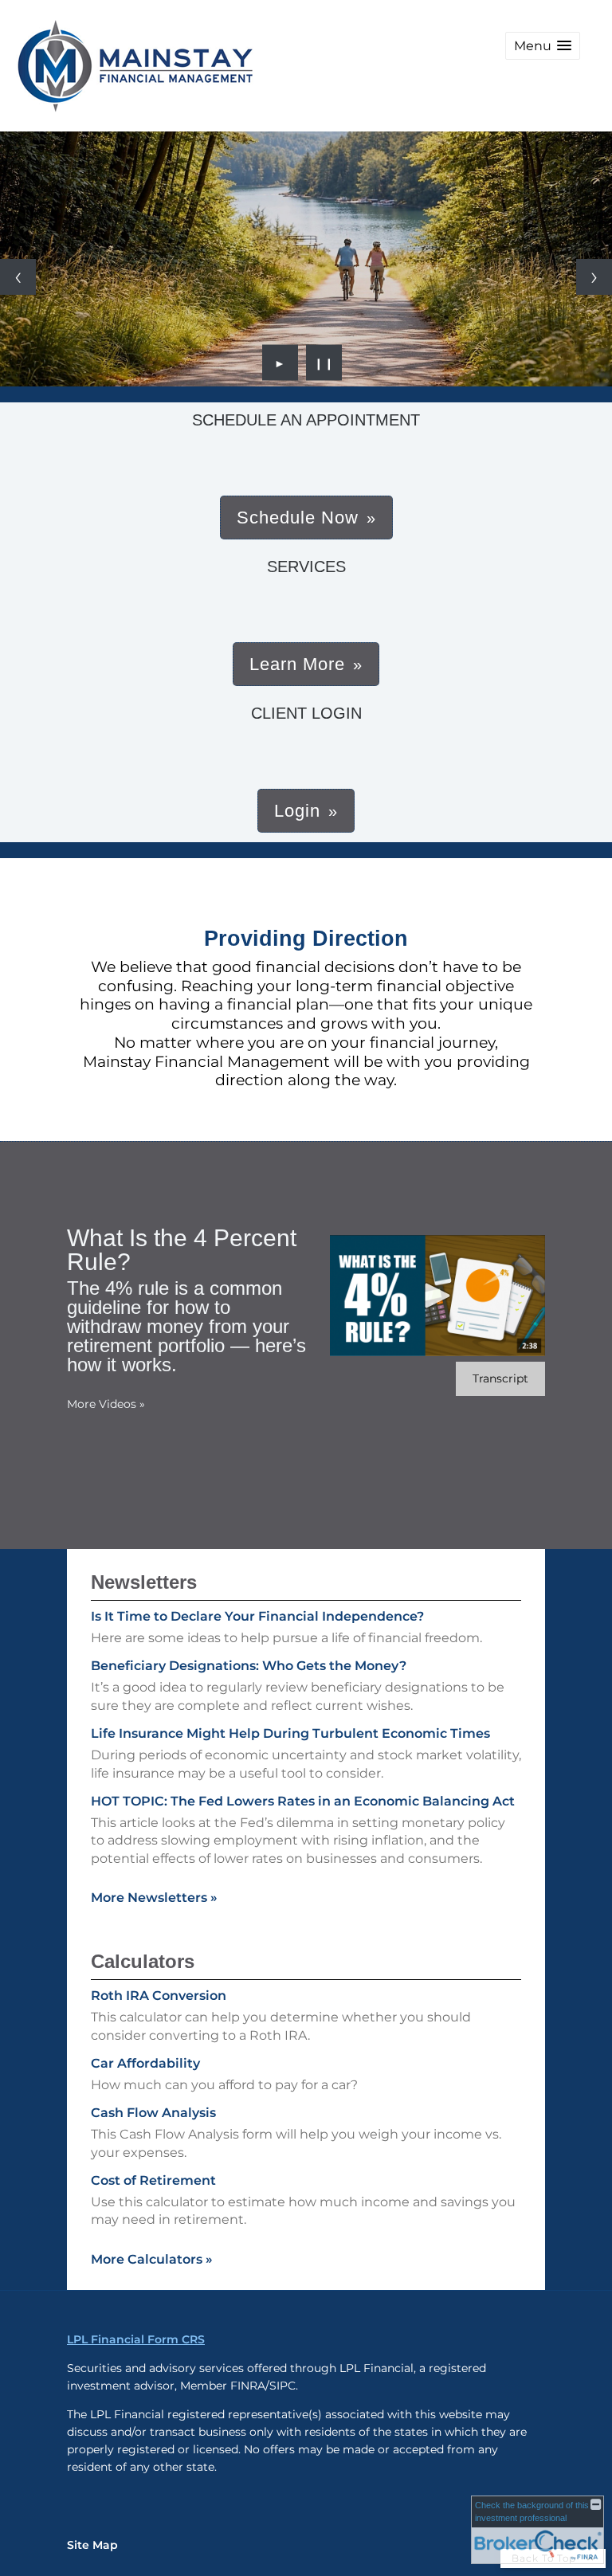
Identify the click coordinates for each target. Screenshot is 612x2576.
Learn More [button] (297, 664)
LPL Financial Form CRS (136, 2339)
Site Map (92, 2545)
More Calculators (152, 2259)
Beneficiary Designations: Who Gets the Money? (249, 1666)
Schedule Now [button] (298, 518)
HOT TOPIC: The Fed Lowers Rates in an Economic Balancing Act (303, 1801)
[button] (543, 46)
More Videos (106, 1404)
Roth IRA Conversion (159, 1996)
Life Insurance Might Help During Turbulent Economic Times (290, 1733)
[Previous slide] (18, 277)
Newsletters (144, 1582)
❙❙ (324, 363)
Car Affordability (145, 2063)
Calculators (143, 1961)
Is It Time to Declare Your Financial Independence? (257, 1616)
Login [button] (297, 811)
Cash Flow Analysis (153, 2113)
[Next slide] (594, 277)
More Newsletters (154, 1898)
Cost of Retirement (153, 2180)
